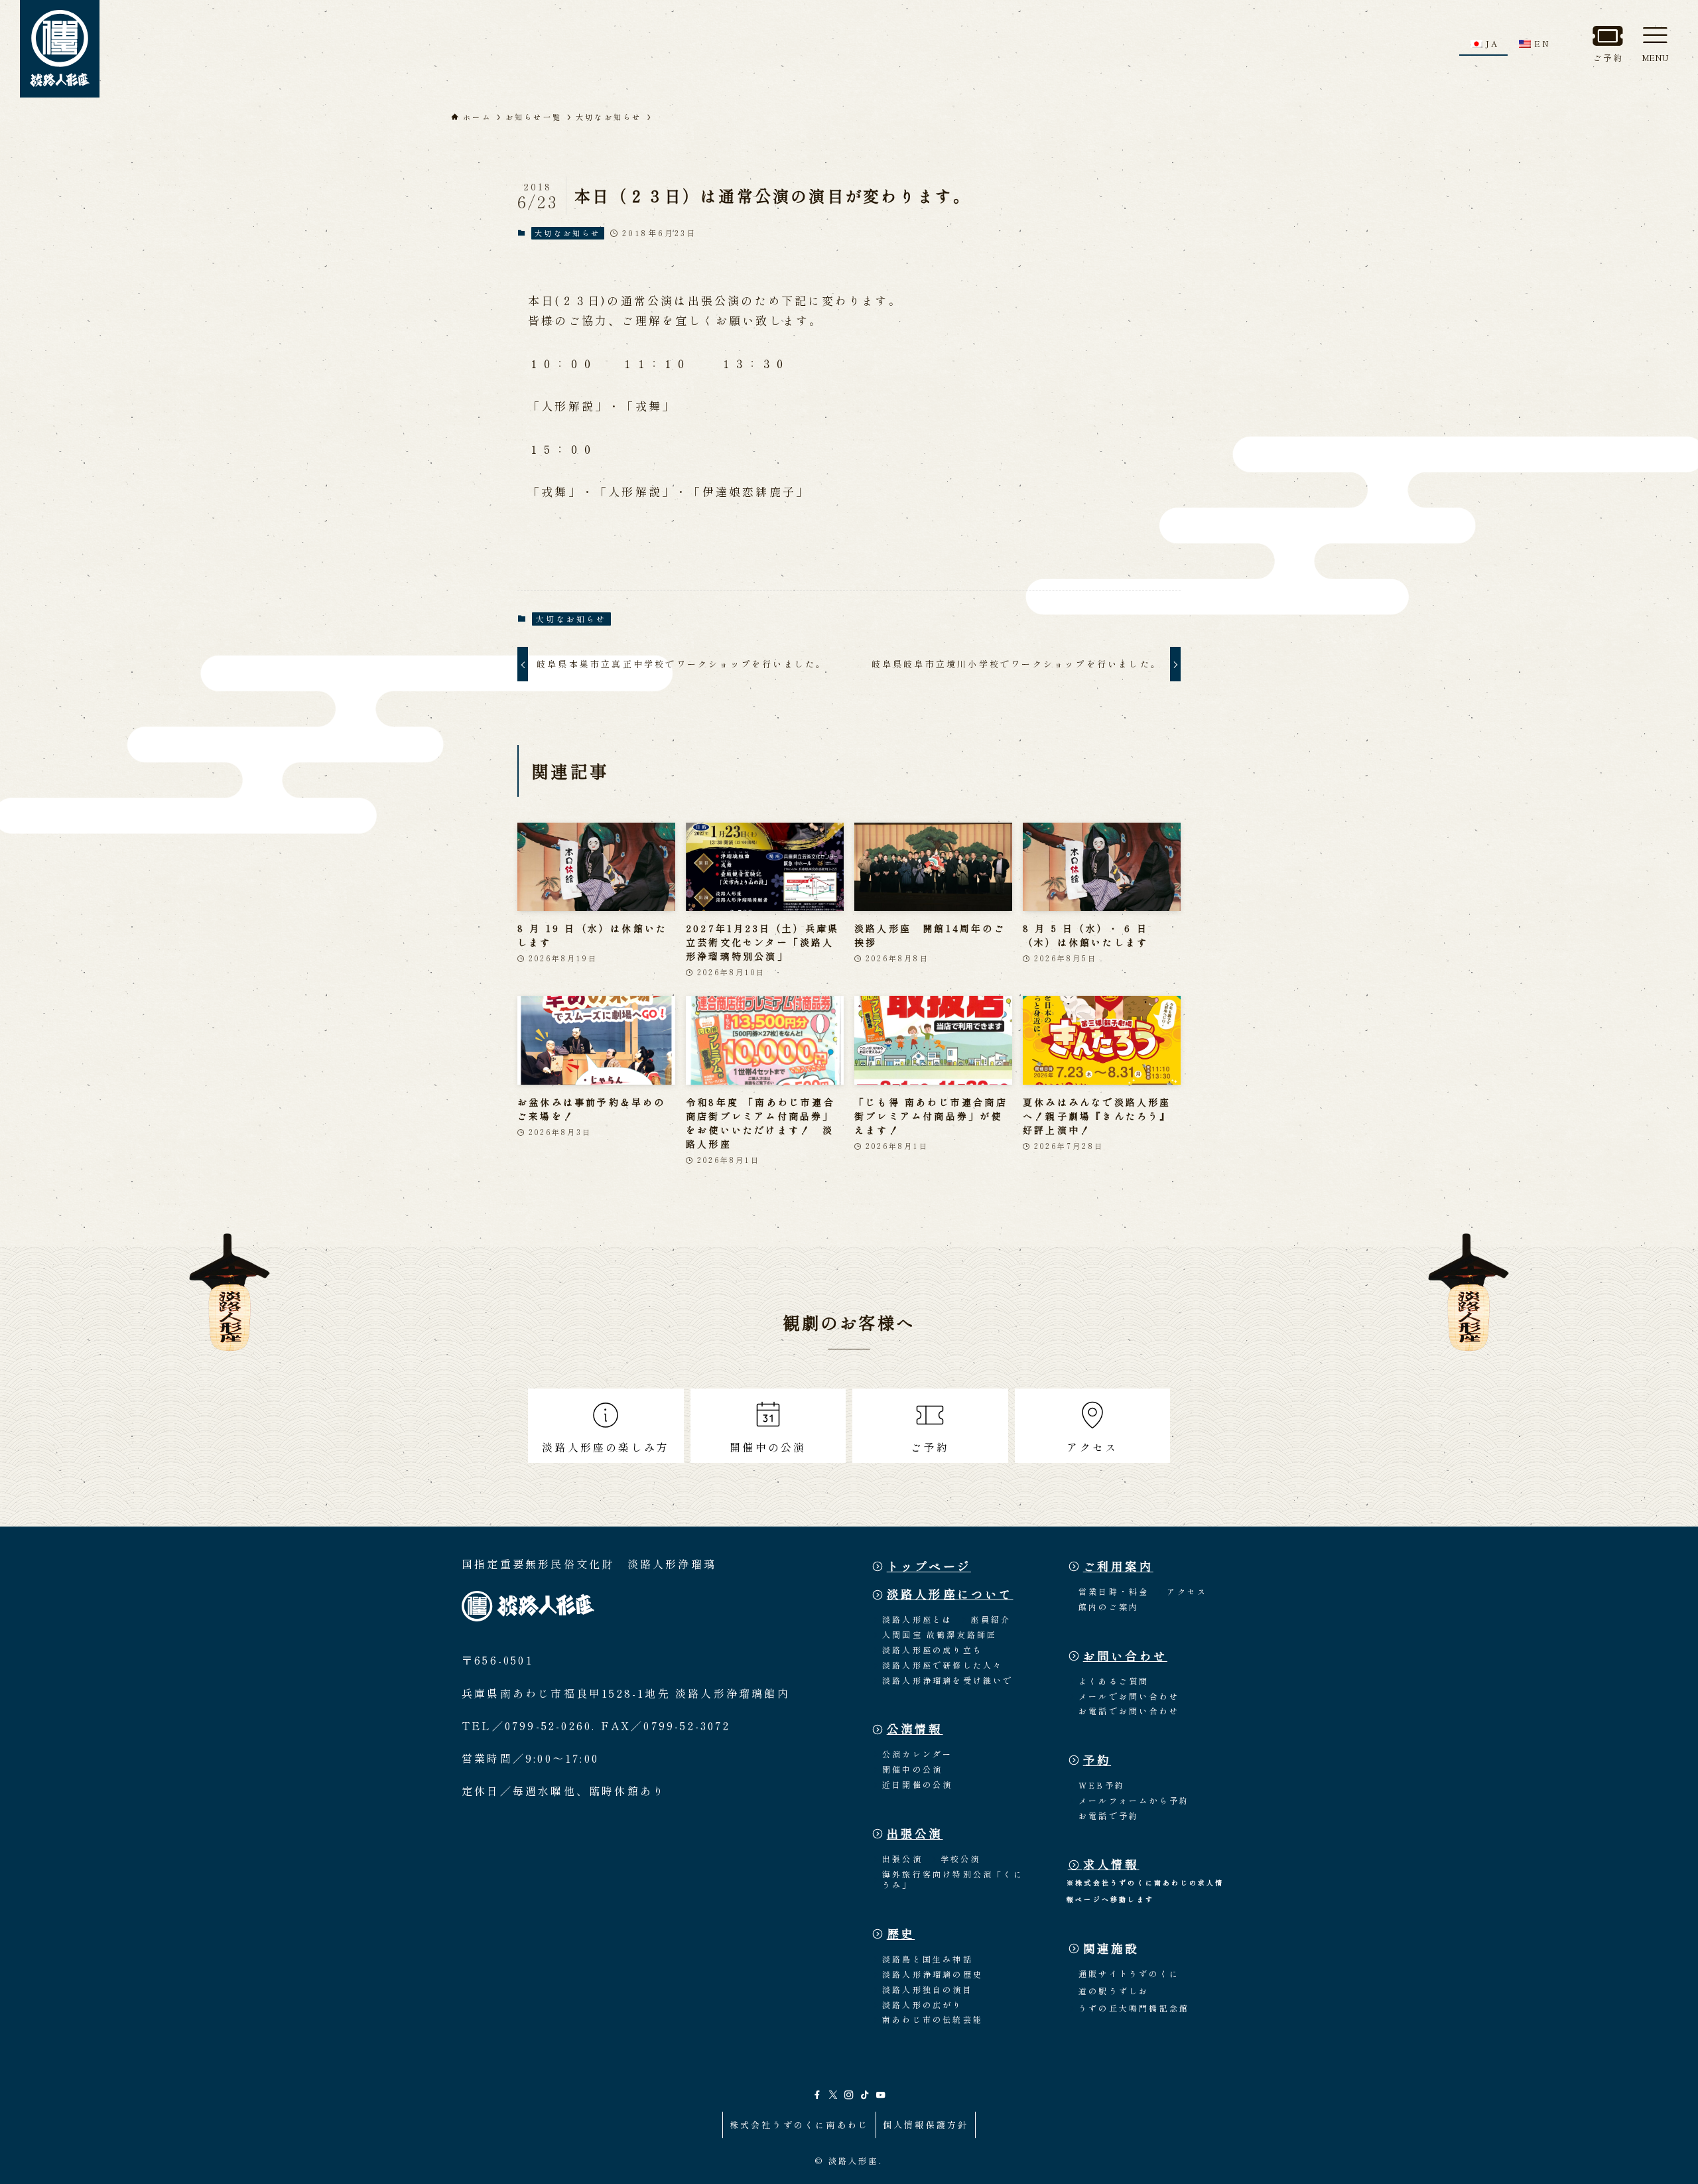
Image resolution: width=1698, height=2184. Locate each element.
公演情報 (915, 1729)
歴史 (901, 1934)
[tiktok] (865, 2095)
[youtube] (881, 2095)
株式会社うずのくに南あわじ (800, 2125)
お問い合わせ (1125, 1656)
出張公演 (915, 1833)
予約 (1097, 1760)
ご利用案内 (1118, 1566)
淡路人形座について (950, 1594)
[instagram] (849, 2095)
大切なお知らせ (567, 233)
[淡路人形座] (60, 49)
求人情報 (1111, 1864)
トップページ (929, 1566)
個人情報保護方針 (926, 2125)
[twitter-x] (833, 2095)
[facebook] (817, 2095)
